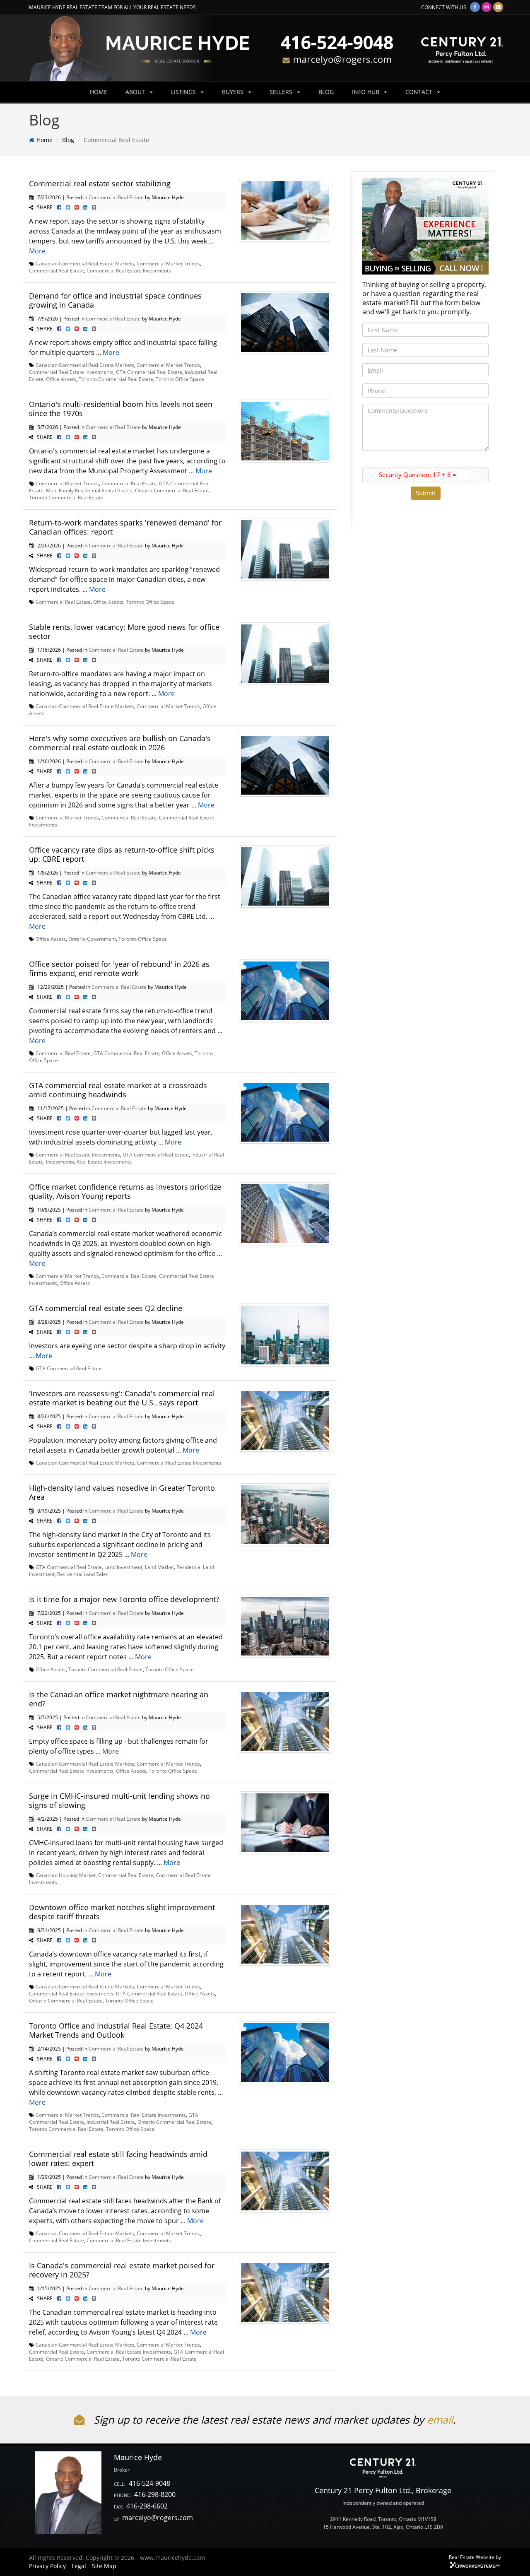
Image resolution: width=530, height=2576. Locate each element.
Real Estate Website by (475, 2557)
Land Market (159, 1567)
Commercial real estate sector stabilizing (100, 183)
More (37, 251)
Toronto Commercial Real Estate (116, 379)
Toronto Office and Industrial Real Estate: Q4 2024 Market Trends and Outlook (116, 2030)
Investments (60, 1161)
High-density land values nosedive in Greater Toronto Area (122, 1492)
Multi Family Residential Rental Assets (89, 490)
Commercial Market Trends (168, 263)
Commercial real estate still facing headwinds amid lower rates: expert (118, 2159)
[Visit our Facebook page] (475, 7)
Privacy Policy (47, 2566)
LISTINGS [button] (184, 92)
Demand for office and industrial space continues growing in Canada (115, 300)
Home (45, 140)
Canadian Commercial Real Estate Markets (85, 263)
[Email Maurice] (498, 7)
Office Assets (61, 379)
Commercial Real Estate (116, 197)
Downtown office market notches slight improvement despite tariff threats (122, 1912)
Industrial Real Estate (111, 2122)
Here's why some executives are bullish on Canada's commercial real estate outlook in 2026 (120, 743)
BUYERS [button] (234, 92)
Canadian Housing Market (66, 1875)
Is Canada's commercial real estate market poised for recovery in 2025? (122, 2270)
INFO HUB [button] (366, 92)
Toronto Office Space (180, 379)
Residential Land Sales (83, 1574)
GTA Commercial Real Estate (149, 372)
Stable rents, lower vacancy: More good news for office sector (124, 631)
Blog (68, 140)
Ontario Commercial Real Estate (172, 490)
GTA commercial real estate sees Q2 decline (106, 1308)
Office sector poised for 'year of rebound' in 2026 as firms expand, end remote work (119, 969)
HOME (99, 92)
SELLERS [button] (282, 92)
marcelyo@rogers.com (158, 2518)
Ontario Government (92, 939)
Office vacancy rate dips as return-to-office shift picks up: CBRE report (122, 854)
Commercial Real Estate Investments (129, 270)
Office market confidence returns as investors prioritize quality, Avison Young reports (125, 1191)
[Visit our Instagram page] (487, 7)
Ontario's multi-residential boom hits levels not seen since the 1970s (121, 409)
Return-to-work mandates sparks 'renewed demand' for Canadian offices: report (125, 527)
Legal (79, 2566)
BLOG (326, 92)
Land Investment (123, 1567)
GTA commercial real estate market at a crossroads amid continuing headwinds (118, 1090)
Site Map (104, 2566)
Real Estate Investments (104, 1161)
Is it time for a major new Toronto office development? (124, 1599)
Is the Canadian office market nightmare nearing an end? (119, 1699)
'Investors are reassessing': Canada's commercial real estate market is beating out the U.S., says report (122, 1398)
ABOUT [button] (136, 92)
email (440, 2419)
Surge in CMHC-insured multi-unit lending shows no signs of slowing (119, 1800)
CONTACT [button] (420, 92)
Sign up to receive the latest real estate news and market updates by (259, 2419)
